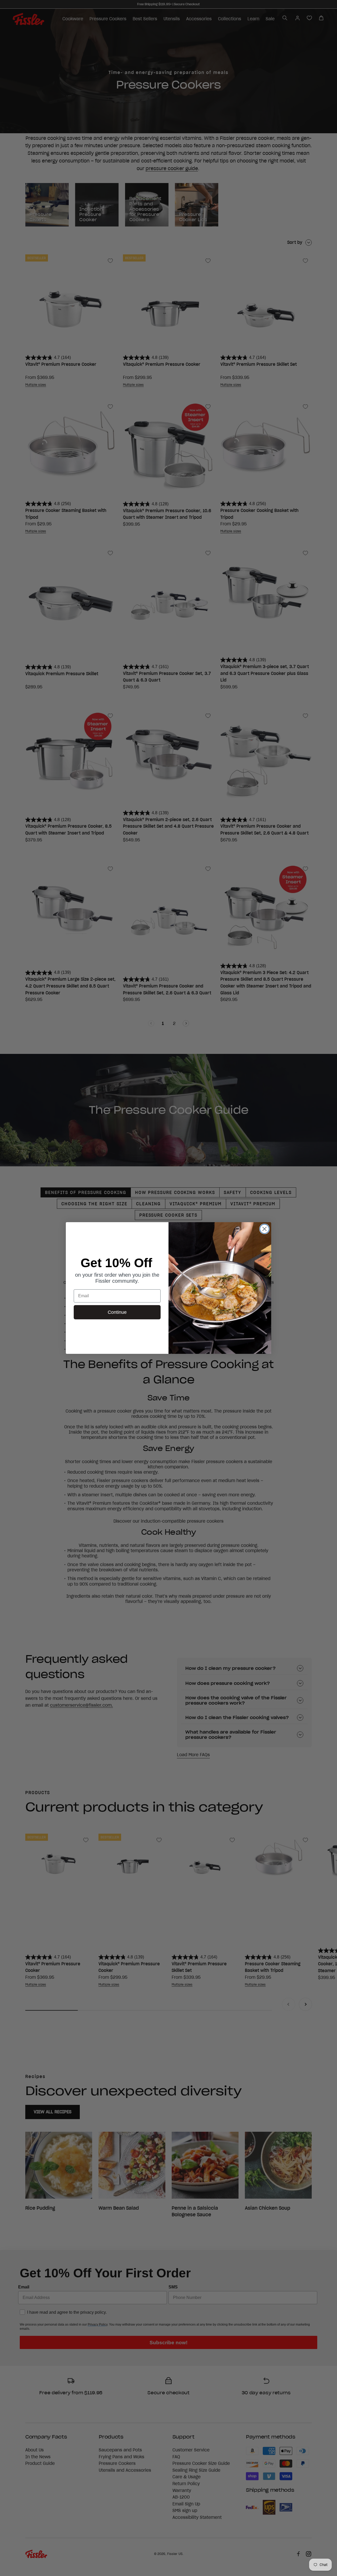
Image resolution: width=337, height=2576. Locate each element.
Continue (117, 1312)
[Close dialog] (264, 1229)
